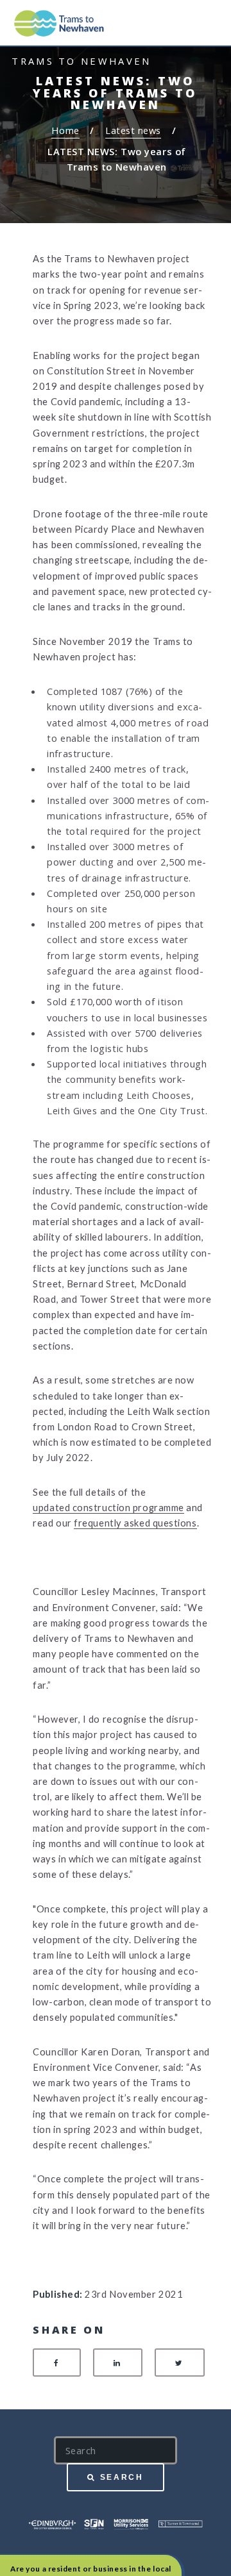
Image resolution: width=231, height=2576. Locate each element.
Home (65, 130)
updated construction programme (108, 1508)
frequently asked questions (135, 1523)
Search (122, 2477)
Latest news (133, 130)
